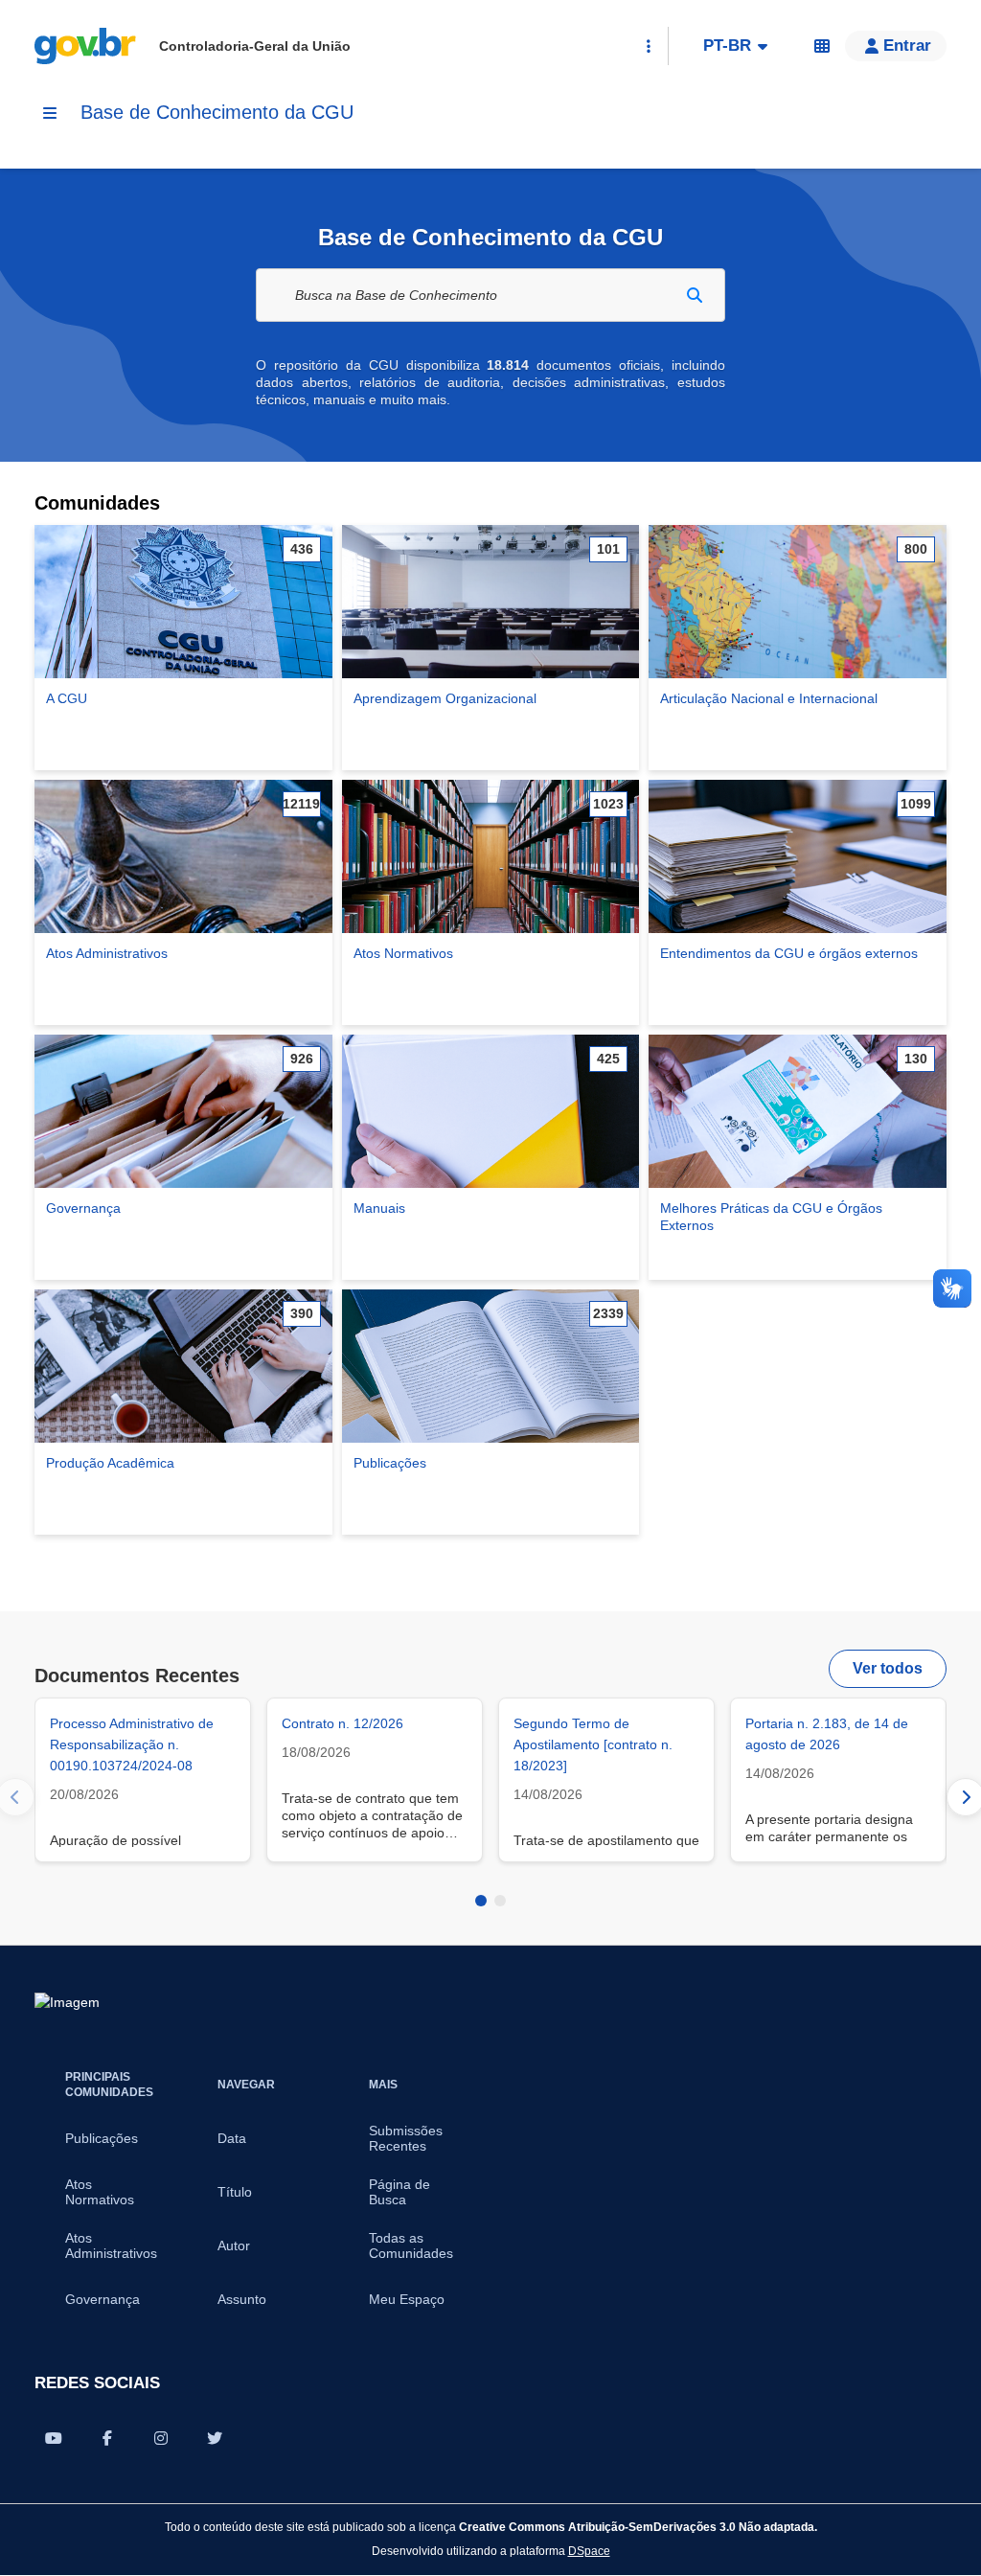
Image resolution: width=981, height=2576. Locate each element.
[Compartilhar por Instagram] (161, 2438)
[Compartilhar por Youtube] (54, 2438)
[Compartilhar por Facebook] (107, 2438)
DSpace (589, 2551)
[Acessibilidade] (822, 46)
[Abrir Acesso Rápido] (649, 46)
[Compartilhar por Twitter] (215, 2438)
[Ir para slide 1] (481, 1901)
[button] (896, 46)
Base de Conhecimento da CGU (217, 112)
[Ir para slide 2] (500, 1901)
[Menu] (50, 113)
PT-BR (727, 46)
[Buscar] (695, 295)
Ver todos (888, 1668)
